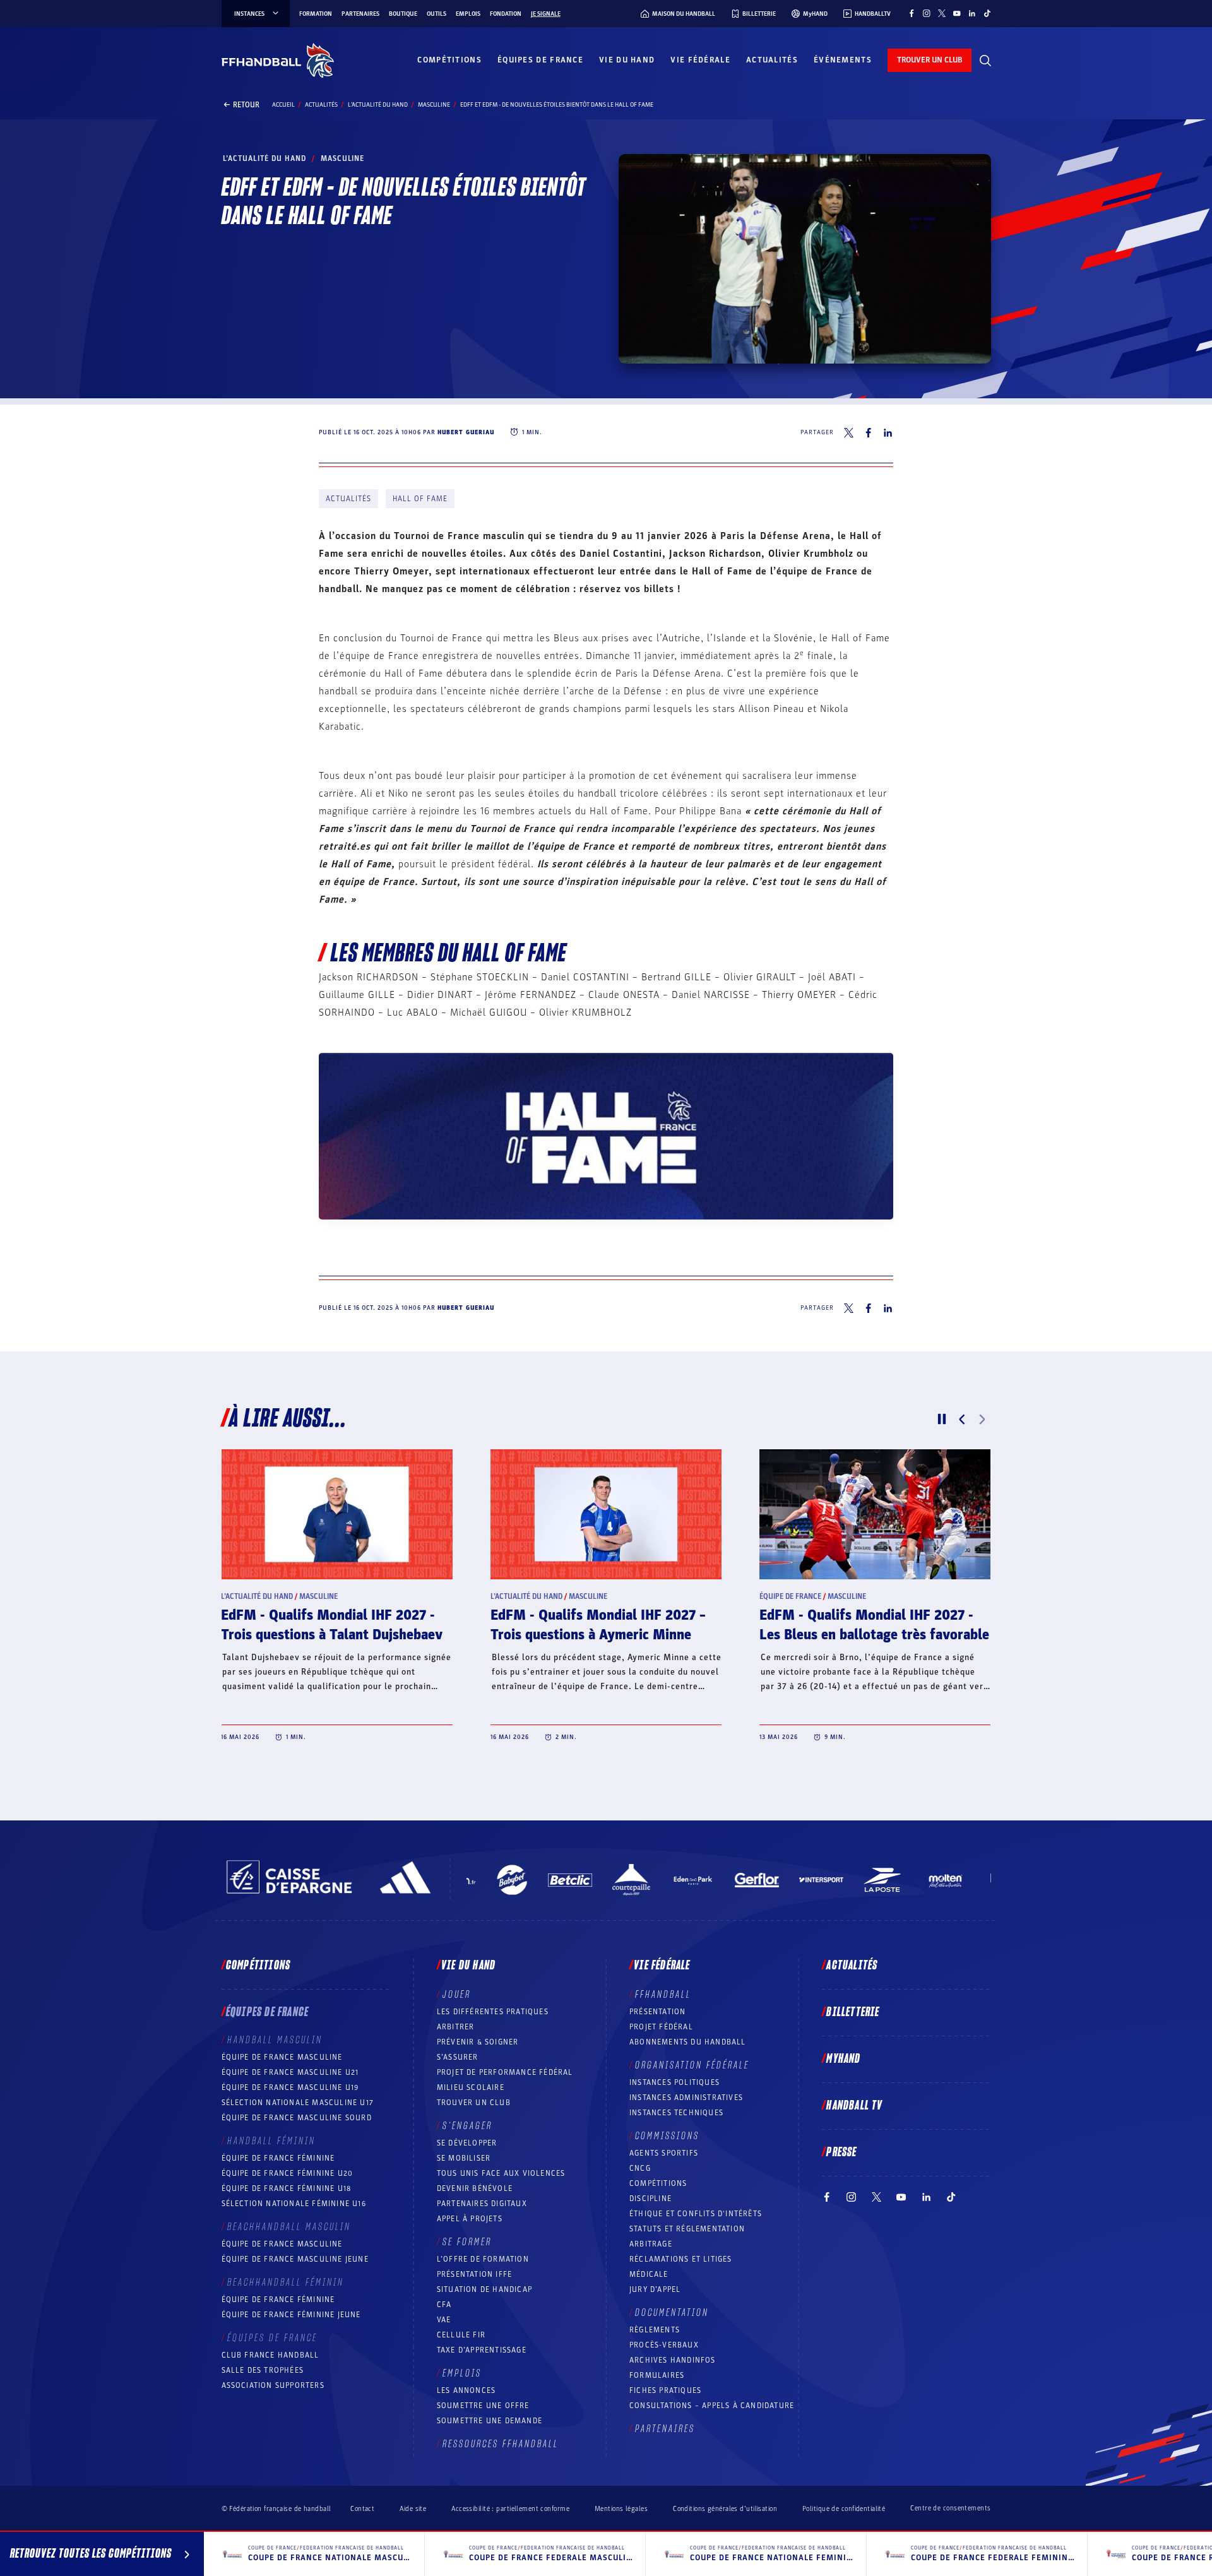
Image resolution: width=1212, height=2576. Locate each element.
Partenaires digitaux (482, 2204)
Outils (437, 14)
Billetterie (853, 2012)
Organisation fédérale (692, 2065)
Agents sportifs (664, 2153)
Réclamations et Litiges (681, 2259)
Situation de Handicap (484, 2289)
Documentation (672, 2313)
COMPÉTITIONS (658, 2183)
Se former (467, 2242)
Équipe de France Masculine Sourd (297, 2118)
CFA (444, 2305)
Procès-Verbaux (664, 2345)
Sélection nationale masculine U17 (298, 2103)
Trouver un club (474, 2103)
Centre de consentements (950, 2508)
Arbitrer (456, 2027)
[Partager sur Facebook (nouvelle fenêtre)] (868, 433)
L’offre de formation (483, 2259)
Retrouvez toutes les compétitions (91, 2554)
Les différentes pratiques (493, 2012)
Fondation (506, 14)
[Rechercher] (985, 61)
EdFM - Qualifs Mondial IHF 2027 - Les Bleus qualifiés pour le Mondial (599, 1625)
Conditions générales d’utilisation (725, 2509)
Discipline (651, 2199)
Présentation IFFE (474, 2274)
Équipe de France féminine (278, 2158)
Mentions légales (621, 2509)
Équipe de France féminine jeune (291, 2315)
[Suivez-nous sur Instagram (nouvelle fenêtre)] (927, 13)
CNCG (640, 2168)
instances (249, 14)
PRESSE (841, 2152)
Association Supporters (273, 2385)
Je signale (546, 14)
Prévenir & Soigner (478, 2042)
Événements (843, 60)
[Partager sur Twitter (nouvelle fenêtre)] (849, 433)
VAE (444, 2320)
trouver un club (930, 60)
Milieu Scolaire (471, 2087)
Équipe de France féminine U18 (287, 2188)
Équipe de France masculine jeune (295, 2259)
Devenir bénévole (475, 2188)
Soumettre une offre (483, 2406)
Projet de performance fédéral (505, 2072)
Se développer (467, 2143)
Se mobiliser (464, 2158)
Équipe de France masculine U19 (290, 2087)
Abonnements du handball (688, 2042)
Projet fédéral (661, 2027)
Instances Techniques (676, 2113)
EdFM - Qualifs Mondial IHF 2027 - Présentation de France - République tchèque (871, 1635)
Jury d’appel (655, 2289)
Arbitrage (651, 2244)
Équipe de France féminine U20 (288, 2173)
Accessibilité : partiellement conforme (510, 2509)
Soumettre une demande (490, 2421)
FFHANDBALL (663, 1995)
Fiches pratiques (665, 2390)
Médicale (649, 2274)
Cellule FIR (461, 2335)
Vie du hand (627, 60)
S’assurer (458, 2057)
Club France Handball (270, 2355)
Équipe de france (252, 1596)
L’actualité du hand (378, 105)
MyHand (843, 2059)
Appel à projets (470, 2219)
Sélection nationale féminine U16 (294, 2204)
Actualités (772, 60)
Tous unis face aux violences (501, 2173)
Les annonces (466, 2390)
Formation (316, 14)
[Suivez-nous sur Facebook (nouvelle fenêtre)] (912, 13)
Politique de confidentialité (844, 2509)
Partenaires (360, 14)
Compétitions (449, 60)
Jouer (457, 1995)
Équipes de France (540, 60)
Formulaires (657, 2375)
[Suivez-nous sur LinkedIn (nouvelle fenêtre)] (972, 13)
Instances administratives (686, 2098)
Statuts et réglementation (687, 2229)
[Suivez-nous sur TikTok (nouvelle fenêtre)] (987, 13)
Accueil (283, 105)
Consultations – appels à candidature (712, 2406)
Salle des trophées (263, 2370)
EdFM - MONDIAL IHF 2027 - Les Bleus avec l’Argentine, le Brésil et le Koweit (335, 1635)
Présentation (657, 2012)
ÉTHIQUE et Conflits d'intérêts (696, 2214)
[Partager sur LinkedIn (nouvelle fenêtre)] (888, 433)
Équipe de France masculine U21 (290, 2072)
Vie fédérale (700, 60)
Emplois (468, 14)
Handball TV (854, 2106)
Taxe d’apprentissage (482, 2350)
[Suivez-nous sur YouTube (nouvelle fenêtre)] (957, 13)
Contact (362, 2509)
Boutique (403, 14)
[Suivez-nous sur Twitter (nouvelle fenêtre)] (942, 13)
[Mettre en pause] (942, 1419)
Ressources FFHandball (501, 2444)
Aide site (413, 2509)
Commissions (667, 2136)
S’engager (467, 2126)
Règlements (655, 2330)
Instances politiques (674, 2082)
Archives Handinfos (673, 2360)
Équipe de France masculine (282, 2057)
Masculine (434, 105)
